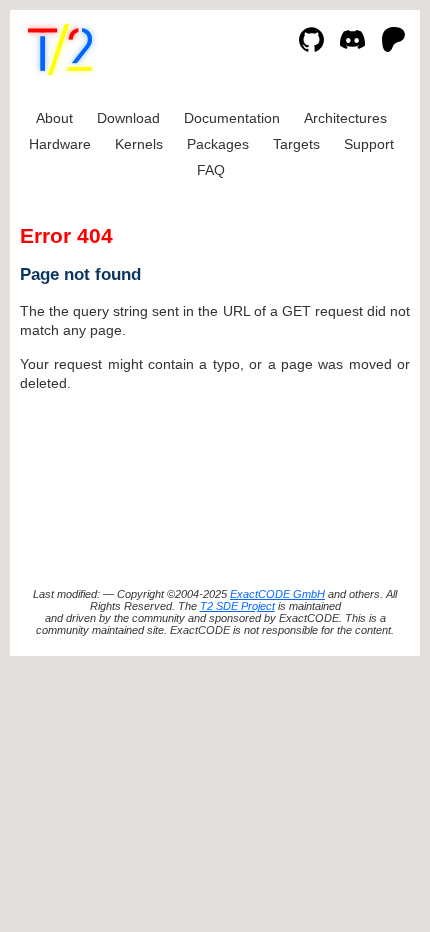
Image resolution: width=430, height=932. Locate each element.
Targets (296, 144)
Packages (218, 144)
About (54, 118)
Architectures (345, 118)
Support (369, 144)
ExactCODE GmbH (277, 594)
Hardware (60, 144)
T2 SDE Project (237, 606)
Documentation (232, 118)
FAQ (211, 170)
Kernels (139, 144)
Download (128, 118)
